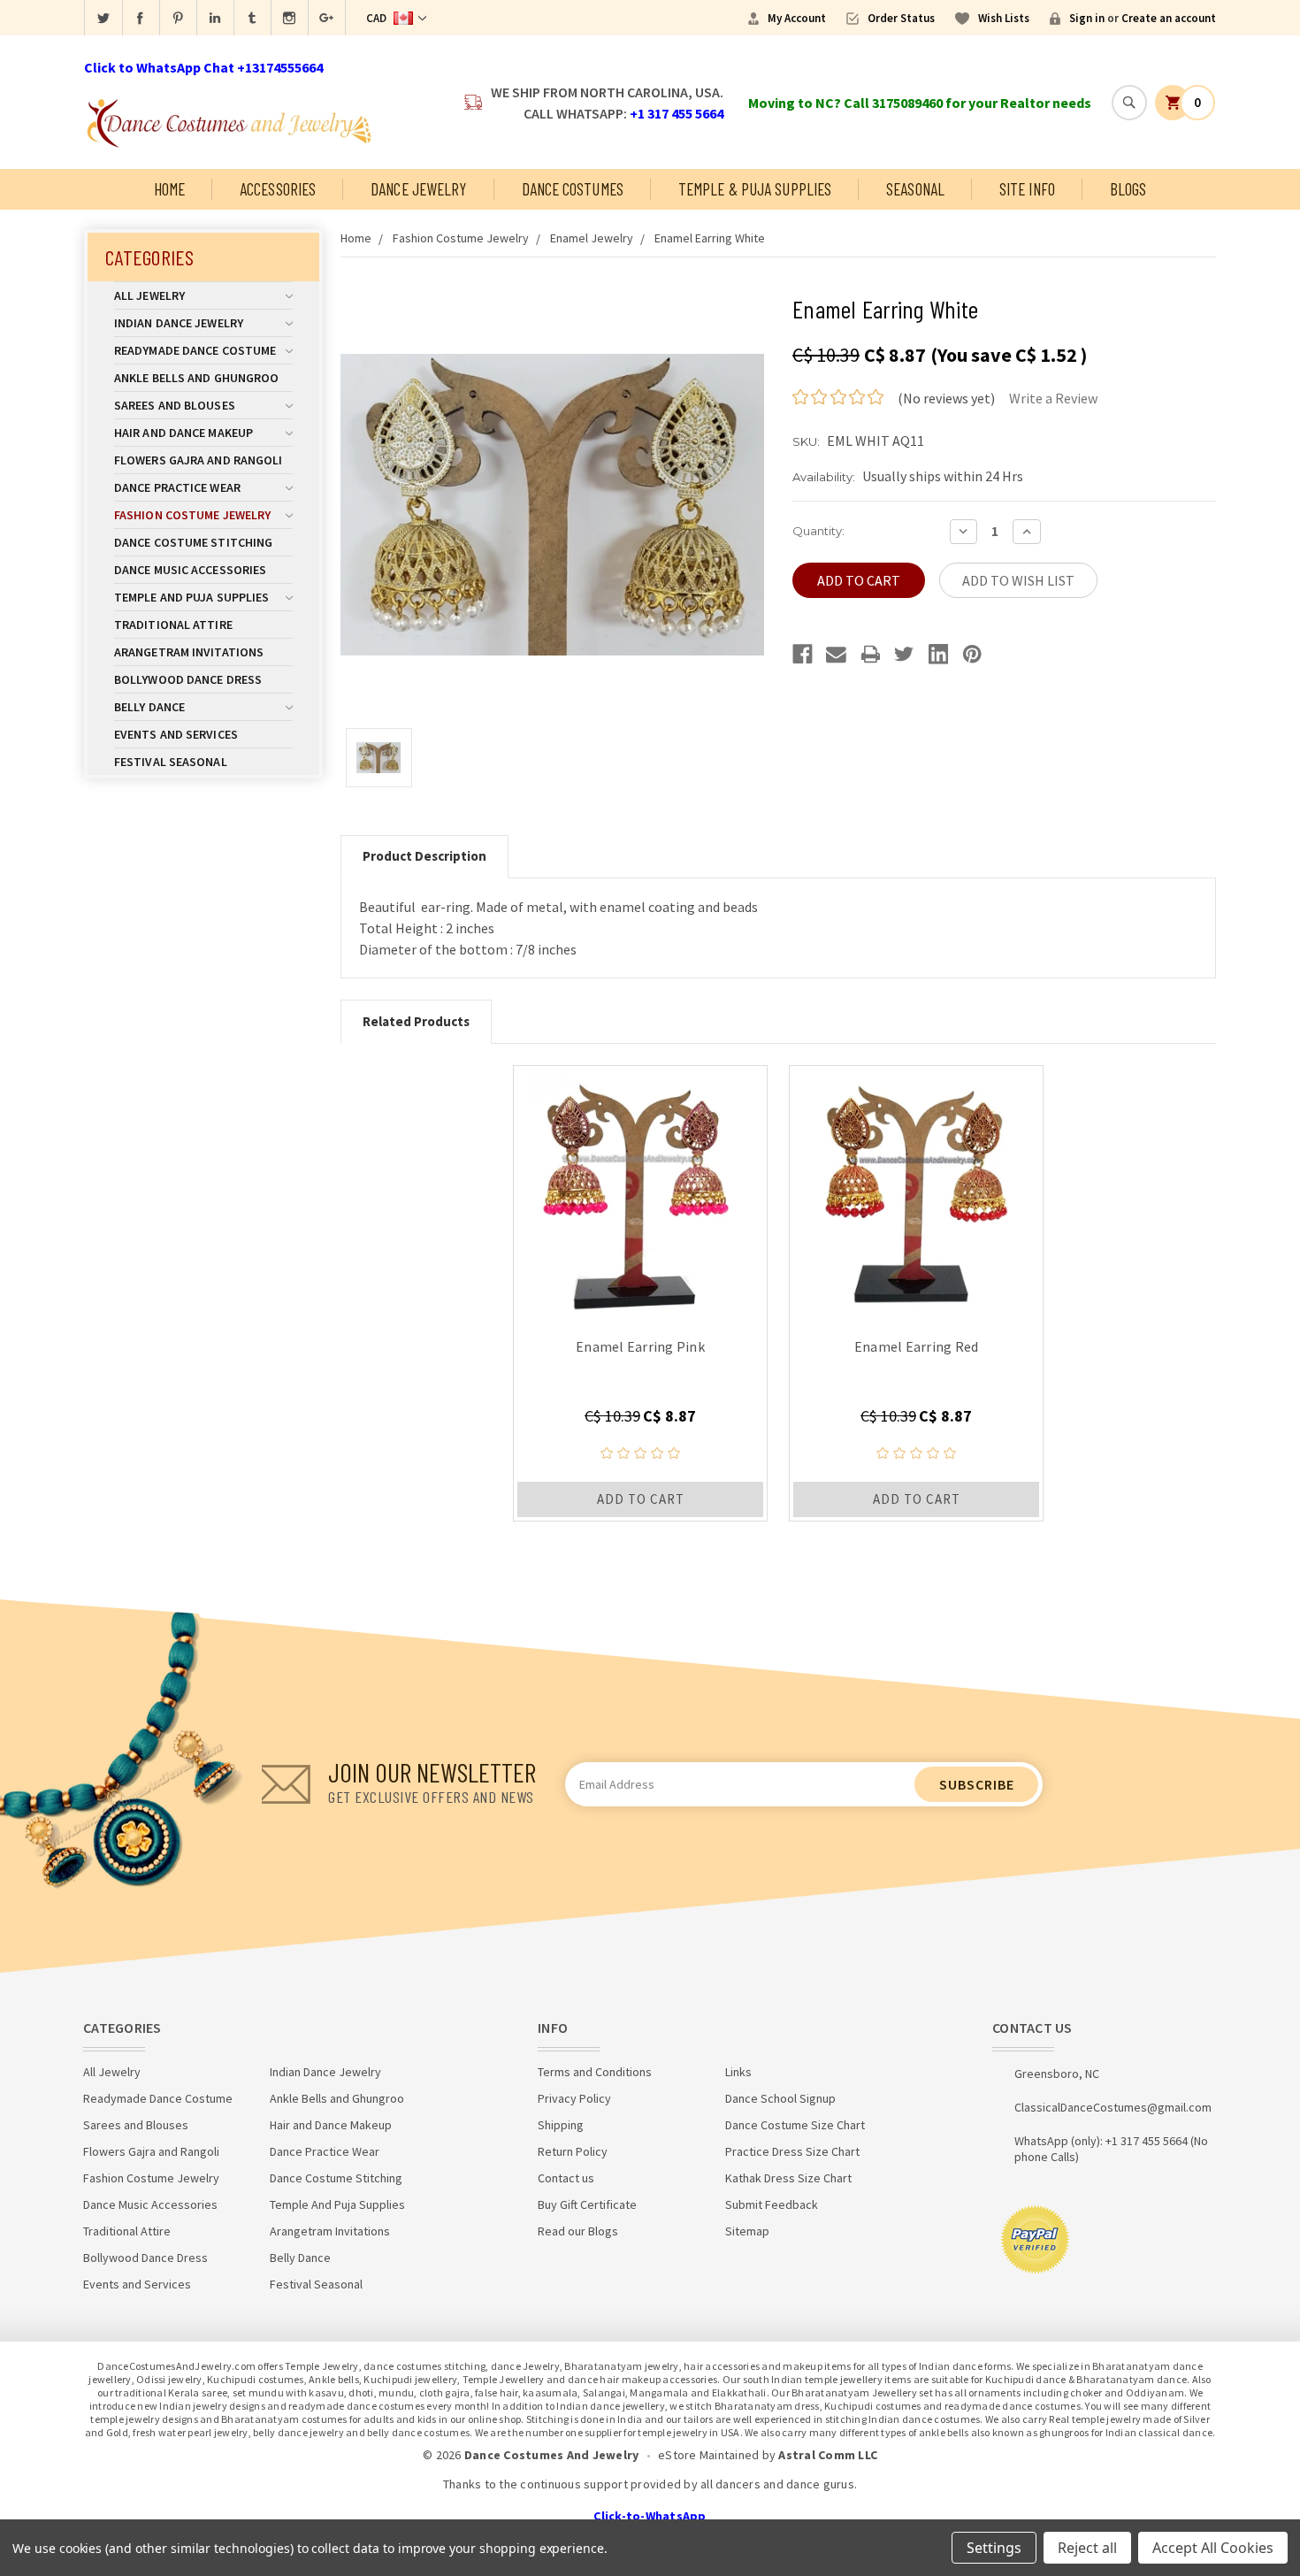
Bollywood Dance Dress (188, 679)
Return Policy (573, 2151)
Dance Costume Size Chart (795, 2125)
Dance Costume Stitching (193, 542)
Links (738, 2072)
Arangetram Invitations (189, 652)
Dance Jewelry (418, 189)
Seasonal (915, 189)
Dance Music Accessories (190, 570)
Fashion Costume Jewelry (192, 515)
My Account (797, 18)
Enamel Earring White (710, 238)
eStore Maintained (708, 2455)
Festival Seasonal (171, 762)
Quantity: (818, 531)
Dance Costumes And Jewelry (552, 2455)
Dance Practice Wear (177, 487)
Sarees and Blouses (175, 405)
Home (169, 189)
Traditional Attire (173, 625)
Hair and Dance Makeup (184, 433)
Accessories (278, 189)
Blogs (1128, 189)
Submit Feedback (772, 2204)
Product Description (424, 856)
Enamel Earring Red (917, 1346)
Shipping (561, 2125)
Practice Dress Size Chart (792, 2151)
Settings (994, 2548)
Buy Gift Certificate (587, 2204)
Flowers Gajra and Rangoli (199, 460)
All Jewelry (149, 295)
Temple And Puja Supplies (191, 597)
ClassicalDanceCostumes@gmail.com (1113, 2107)
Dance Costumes (573, 189)
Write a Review (1053, 398)
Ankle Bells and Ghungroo (196, 378)
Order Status (901, 18)
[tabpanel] (640, 1293)
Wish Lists (1004, 18)
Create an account (1169, 18)
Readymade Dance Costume (195, 350)
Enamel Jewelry (592, 238)
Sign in (1087, 18)
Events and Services (176, 734)
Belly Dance (149, 707)
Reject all (1087, 2548)
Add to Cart (641, 1499)
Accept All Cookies (1213, 2548)
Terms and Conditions (595, 2072)
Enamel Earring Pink (640, 1346)
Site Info (1027, 189)
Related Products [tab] (416, 1021)
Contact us (566, 2178)
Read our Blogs (578, 2231)
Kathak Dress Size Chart (788, 2178)
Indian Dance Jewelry (179, 323)
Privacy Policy (574, 2098)
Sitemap (747, 2231)
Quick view (641, 1192)
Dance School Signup (780, 2098)
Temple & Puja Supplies (755, 189)
